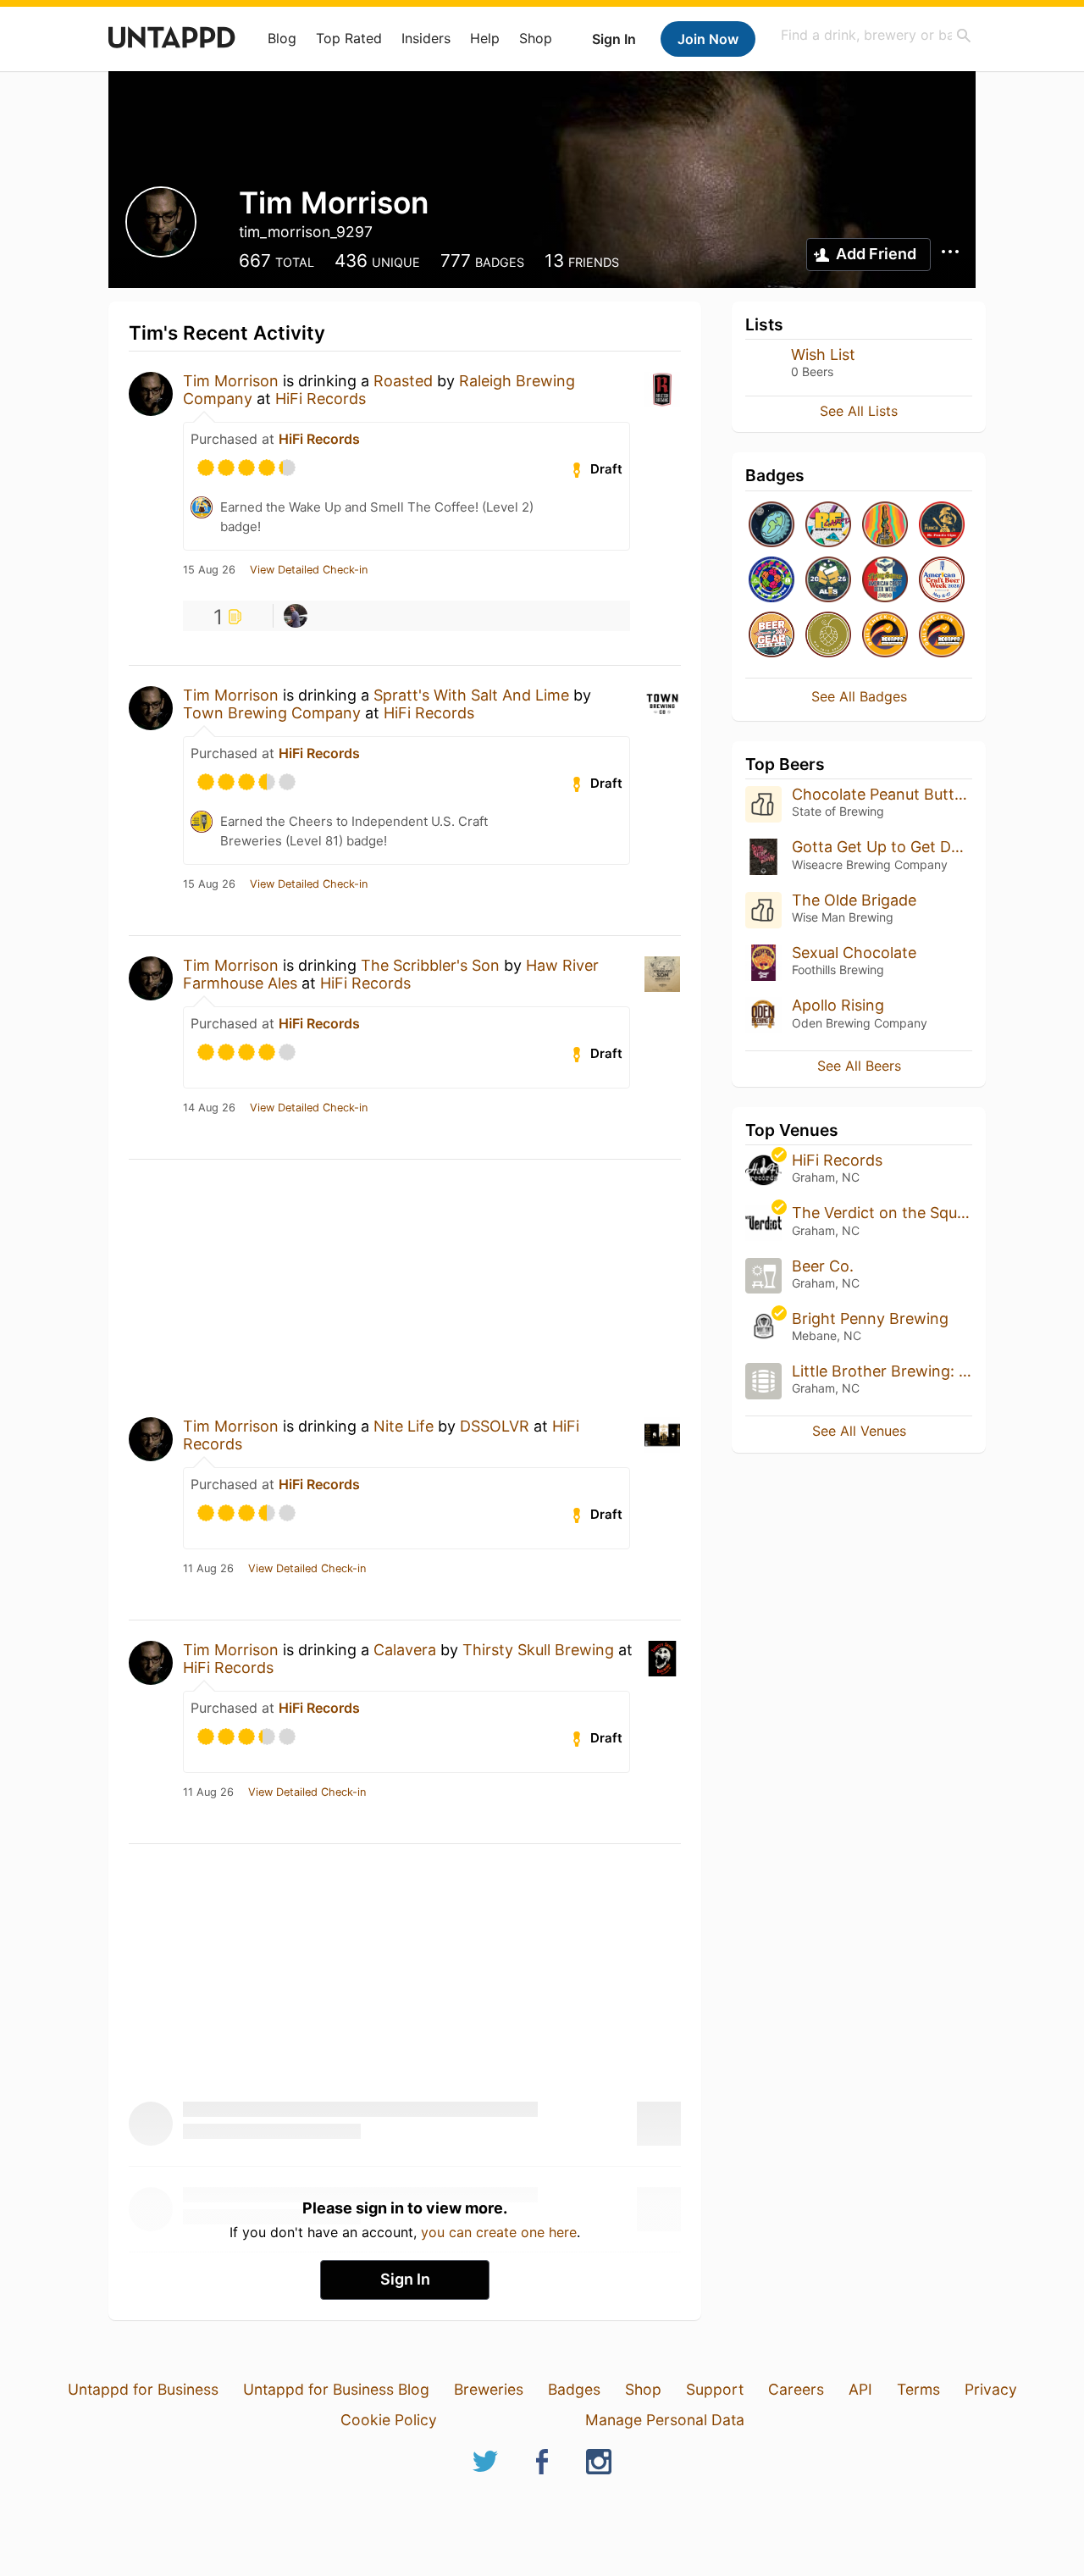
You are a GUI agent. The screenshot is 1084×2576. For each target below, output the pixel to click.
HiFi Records (321, 399)
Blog (282, 38)
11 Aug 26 (208, 1569)
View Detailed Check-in (309, 570)
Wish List (823, 355)
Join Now (708, 39)
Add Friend (876, 254)
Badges (574, 2389)
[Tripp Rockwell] (296, 616)
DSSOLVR (495, 1426)
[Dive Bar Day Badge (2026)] (885, 526)
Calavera (405, 1650)
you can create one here (499, 2232)
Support (715, 2389)
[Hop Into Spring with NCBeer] (828, 636)
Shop (536, 38)
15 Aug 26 (209, 570)
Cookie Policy (389, 2420)
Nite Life (404, 1426)
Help (485, 38)
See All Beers (859, 1066)
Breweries (489, 2389)
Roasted (403, 381)
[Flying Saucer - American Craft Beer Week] (885, 581)
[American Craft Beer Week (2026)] (942, 581)
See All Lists (859, 411)
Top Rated (349, 38)
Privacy (991, 2389)
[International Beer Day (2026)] (772, 526)
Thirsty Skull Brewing (538, 1650)
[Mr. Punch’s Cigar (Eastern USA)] (942, 526)
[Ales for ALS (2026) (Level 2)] (828, 581)
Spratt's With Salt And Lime (471, 695)
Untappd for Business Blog (336, 2389)
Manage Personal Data (665, 2420)
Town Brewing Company (272, 713)
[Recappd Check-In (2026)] (828, 526)
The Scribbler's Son (430, 965)
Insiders (426, 38)
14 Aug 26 (209, 1108)
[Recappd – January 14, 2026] (885, 636)
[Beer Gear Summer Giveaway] (772, 636)
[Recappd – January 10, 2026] (942, 636)
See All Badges (859, 696)
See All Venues (859, 1431)
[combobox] (877, 35)
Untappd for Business (143, 2389)
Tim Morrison (231, 381)
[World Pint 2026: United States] (772, 581)
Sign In (614, 39)
